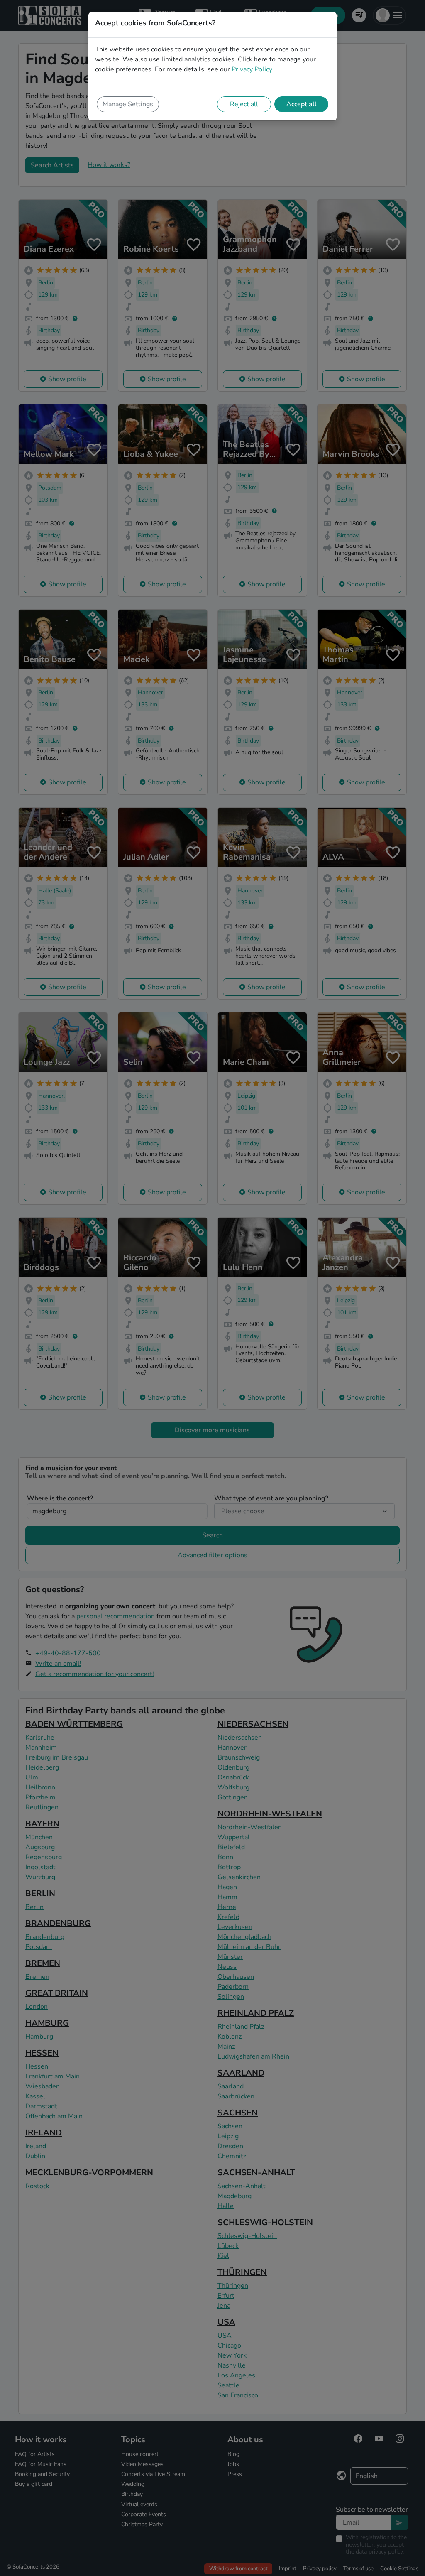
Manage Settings (128, 104)
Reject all (244, 104)
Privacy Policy (252, 69)
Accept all (302, 104)
